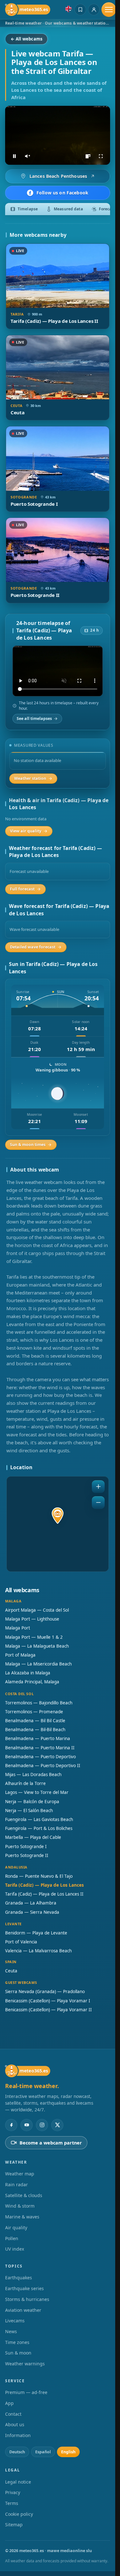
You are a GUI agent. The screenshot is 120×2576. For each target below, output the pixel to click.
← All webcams (26, 39)
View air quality (26, 831)
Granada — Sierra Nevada (32, 1912)
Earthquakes (19, 2278)
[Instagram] (42, 2125)
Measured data (68, 209)
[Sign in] (94, 10)
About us (15, 2424)
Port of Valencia (21, 1942)
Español (43, 2452)
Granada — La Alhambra (31, 1903)
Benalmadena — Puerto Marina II (40, 1748)
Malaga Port (18, 1628)
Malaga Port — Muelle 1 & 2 (34, 1637)
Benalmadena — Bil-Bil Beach (35, 1730)
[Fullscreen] (101, 156)
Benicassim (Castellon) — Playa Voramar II (48, 2010)
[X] (57, 2125)
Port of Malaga (20, 1655)
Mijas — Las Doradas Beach (33, 1774)
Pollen (12, 2238)
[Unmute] (27, 156)
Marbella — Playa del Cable (33, 1837)
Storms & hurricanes (27, 2299)
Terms (12, 2503)
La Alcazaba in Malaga (28, 1673)
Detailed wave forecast (33, 947)
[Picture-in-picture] (88, 156)
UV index (15, 2249)
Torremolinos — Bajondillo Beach (39, 1703)
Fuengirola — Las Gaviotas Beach (39, 1819)
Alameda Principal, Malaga (32, 1682)
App (9, 2403)
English (68, 2452)
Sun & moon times (28, 1145)
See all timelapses (34, 718)
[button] (58, 1516)
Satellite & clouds (24, 2195)
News (11, 2331)
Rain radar (16, 2184)
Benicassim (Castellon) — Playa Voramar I (48, 2001)
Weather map (20, 2174)
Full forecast (22, 889)
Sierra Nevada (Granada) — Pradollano (45, 1992)
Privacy (13, 2492)
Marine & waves (22, 2217)
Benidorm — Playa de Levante (36, 1933)
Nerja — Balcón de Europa (32, 1802)
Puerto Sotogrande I (26, 1847)
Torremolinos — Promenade (34, 1712)
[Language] (68, 9)
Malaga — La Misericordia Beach (38, 1664)
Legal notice (18, 2482)
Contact (13, 2414)
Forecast (107, 209)
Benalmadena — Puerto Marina (38, 1738)
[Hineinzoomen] (98, 1487)
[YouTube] (27, 2125)
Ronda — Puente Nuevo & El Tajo (39, 1876)
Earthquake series (24, 2288)
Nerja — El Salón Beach (29, 1810)
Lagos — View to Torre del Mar (37, 1792)
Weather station (30, 778)
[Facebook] (11, 2125)
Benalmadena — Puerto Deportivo (40, 1757)
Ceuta (11, 1971)
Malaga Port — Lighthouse (32, 1619)
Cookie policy (19, 2514)
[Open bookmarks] (80, 10)
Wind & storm (20, 2206)
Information (18, 2435)
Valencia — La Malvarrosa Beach (38, 1951)
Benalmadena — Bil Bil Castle (35, 1721)
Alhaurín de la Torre (25, 1783)
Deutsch (17, 2452)
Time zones (17, 2342)
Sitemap (14, 2525)
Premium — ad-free (26, 2392)
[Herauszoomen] (98, 1503)
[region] (58, 135)
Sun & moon (18, 2353)
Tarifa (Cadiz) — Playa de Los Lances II (44, 1894)
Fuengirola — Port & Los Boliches (39, 1828)
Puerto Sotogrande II (27, 1855)
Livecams (15, 2321)
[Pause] (14, 156)
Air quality (16, 2228)
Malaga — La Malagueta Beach (37, 1646)
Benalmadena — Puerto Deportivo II (43, 1766)
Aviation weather (23, 2310)
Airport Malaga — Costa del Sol (37, 1610)
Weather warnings (25, 2364)
